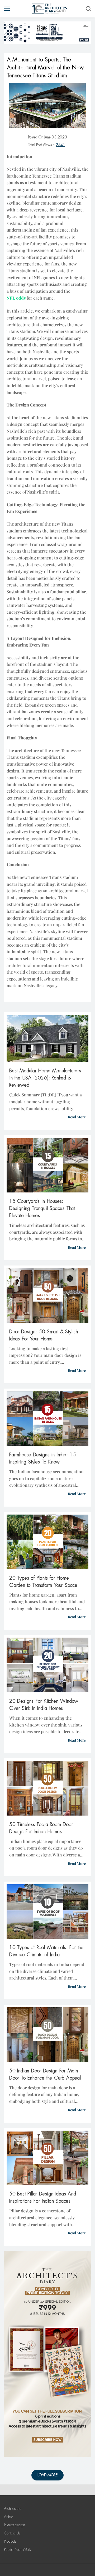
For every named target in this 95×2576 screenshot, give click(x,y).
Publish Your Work (17, 2550)
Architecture (13, 2509)
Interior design (15, 2525)
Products (10, 2541)
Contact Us (12, 2533)
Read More (77, 1117)
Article (9, 2517)
